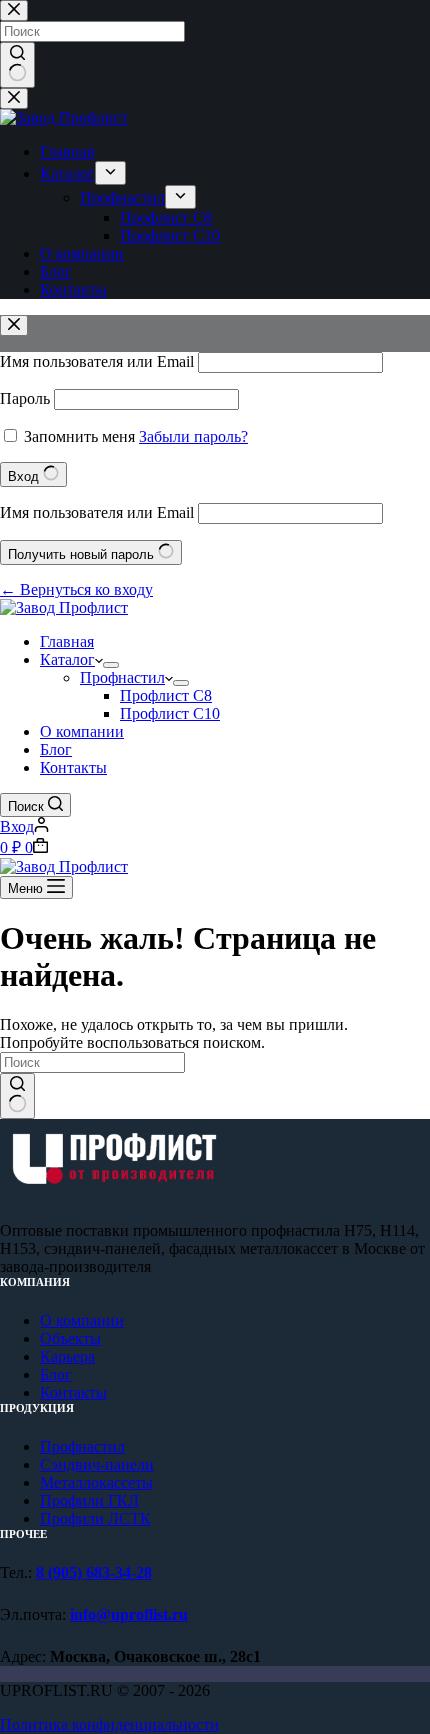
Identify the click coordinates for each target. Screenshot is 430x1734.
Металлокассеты (96, 1482)
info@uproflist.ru (129, 1614)
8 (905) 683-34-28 (94, 1572)
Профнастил (122, 677)
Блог (56, 749)
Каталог (67, 659)
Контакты (73, 767)
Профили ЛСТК (95, 1518)
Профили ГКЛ (89, 1500)
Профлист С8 (166, 695)
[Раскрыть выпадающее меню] (111, 665)
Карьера (67, 1356)
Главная (67, 641)
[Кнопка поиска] (17, 1096)
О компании (82, 731)
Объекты (70, 1338)
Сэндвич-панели (97, 1464)
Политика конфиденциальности (109, 1724)
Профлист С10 (170, 713)
